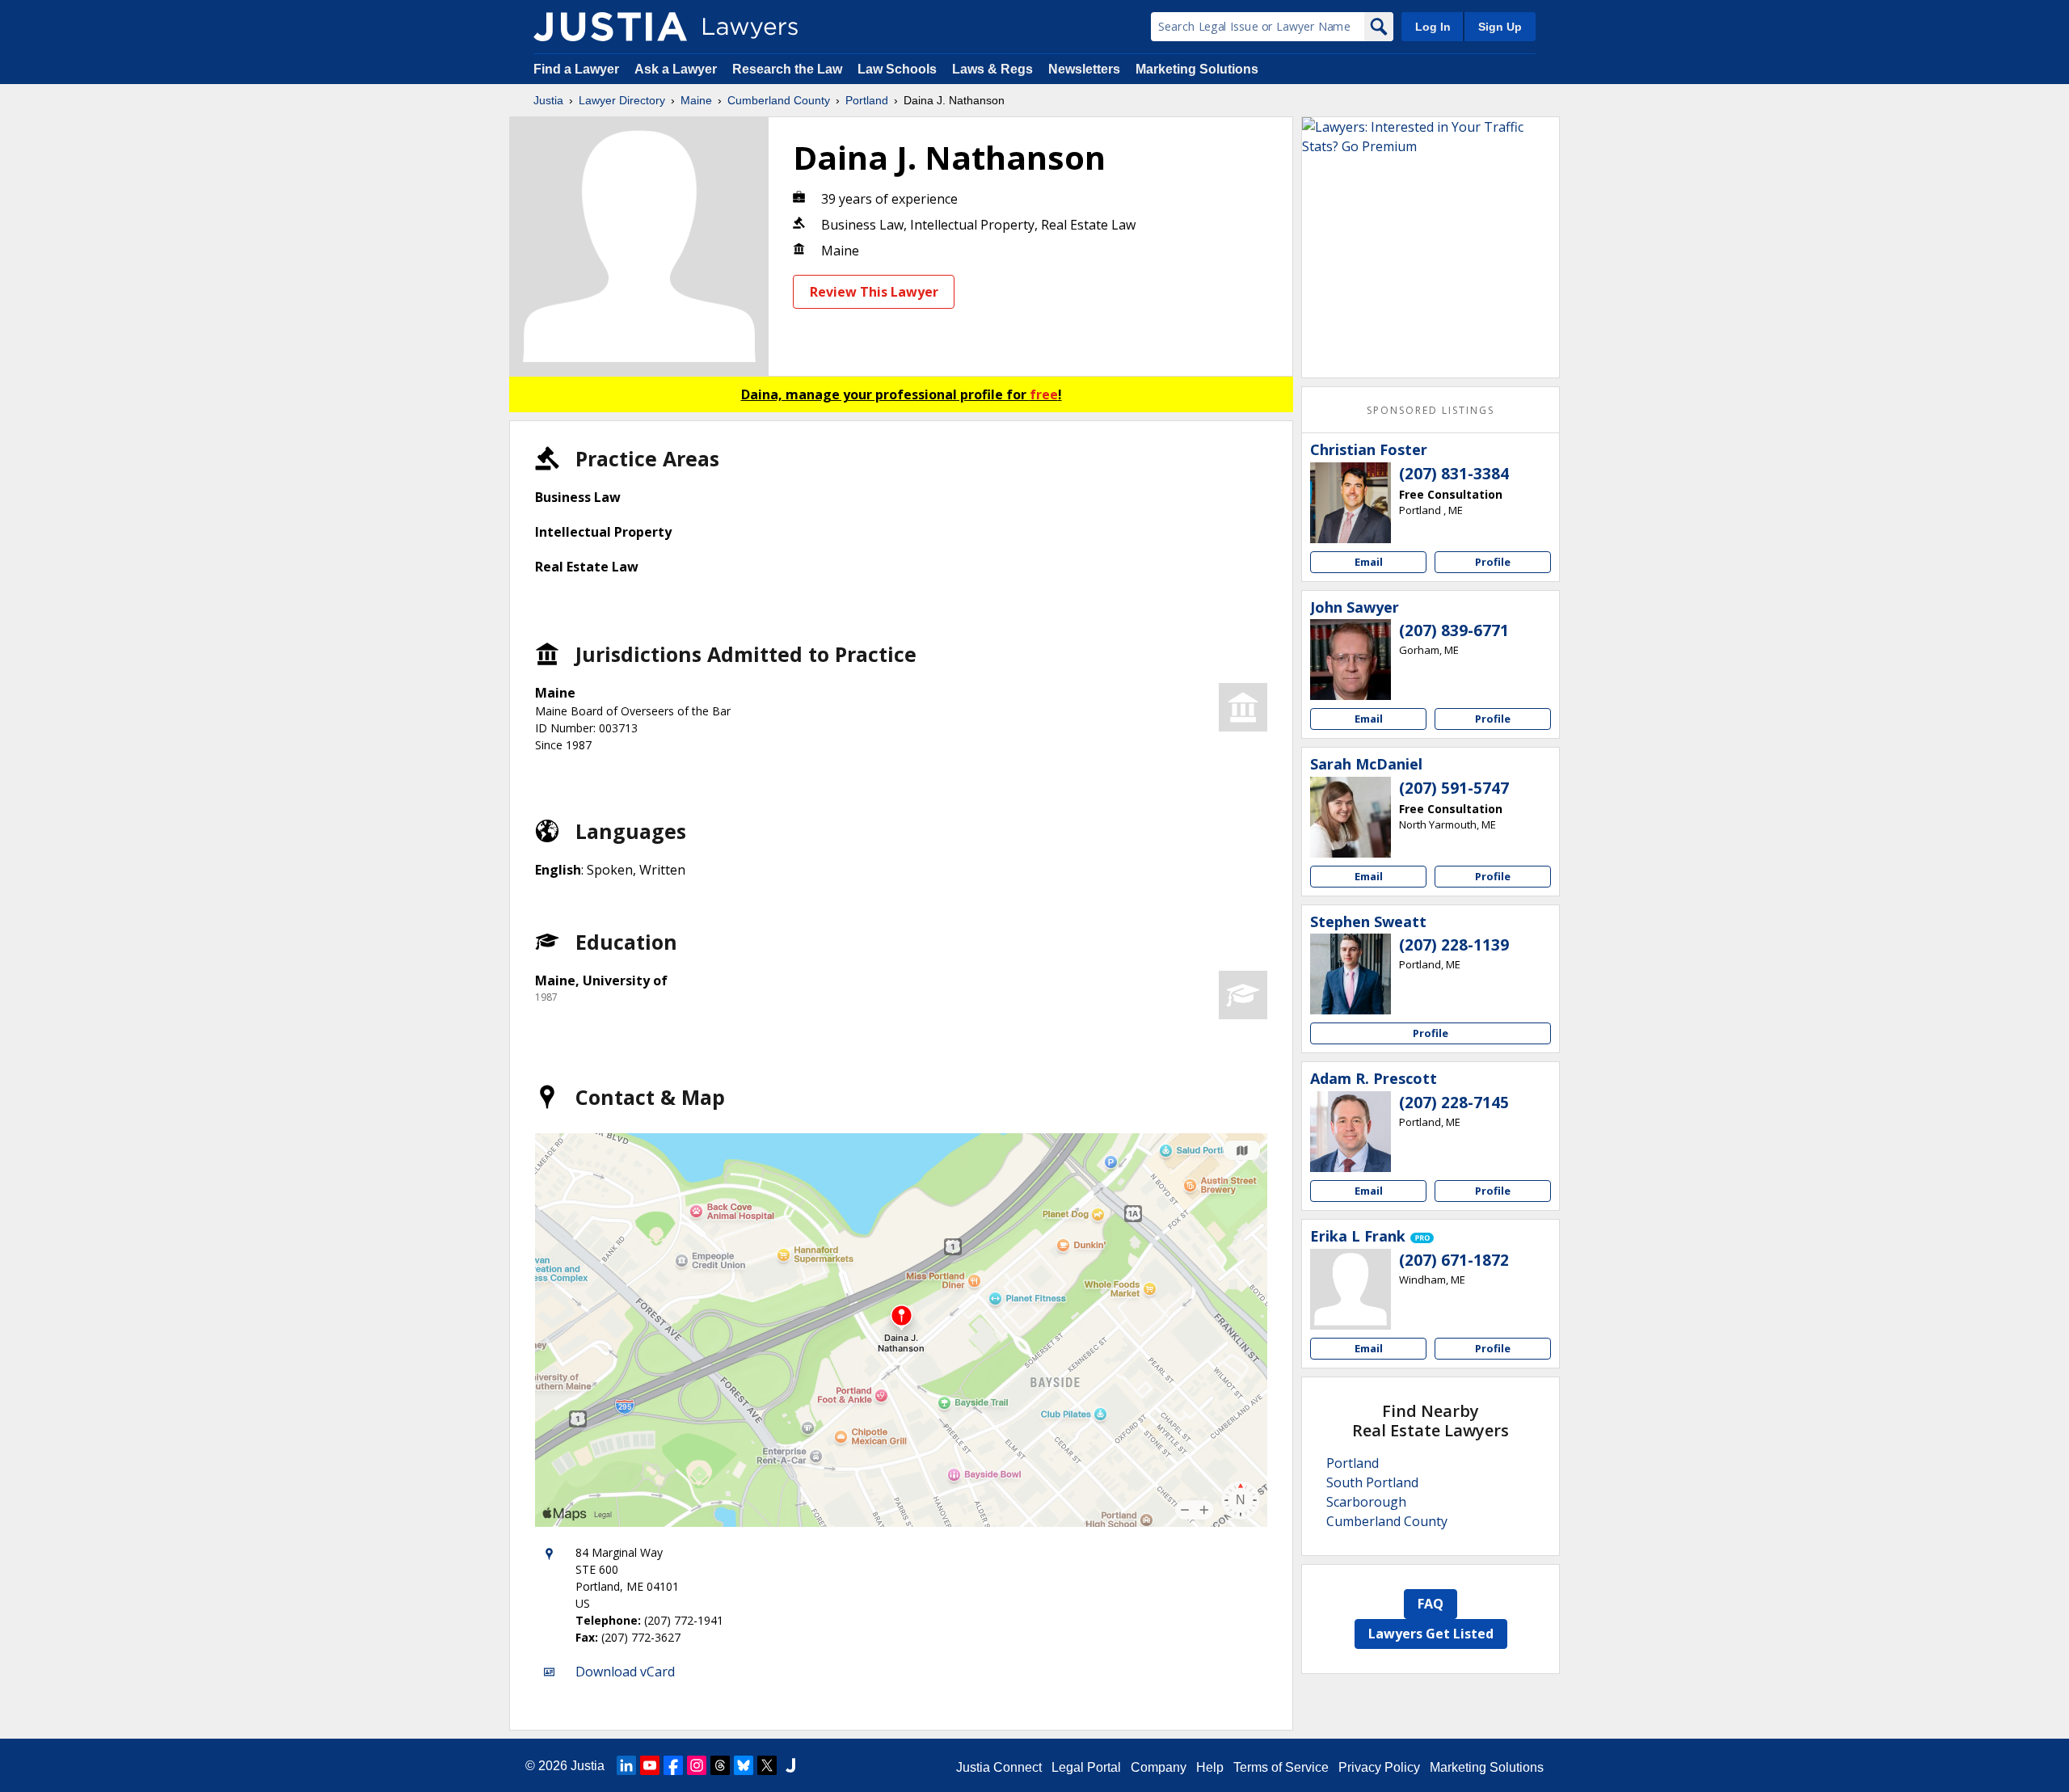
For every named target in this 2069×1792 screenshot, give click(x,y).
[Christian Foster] (1351, 503)
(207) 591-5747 (1454, 788)
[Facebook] (673, 1765)
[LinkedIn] (626, 1765)
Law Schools (897, 69)
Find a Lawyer (576, 69)
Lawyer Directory (622, 100)
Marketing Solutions (1197, 69)
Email (1369, 562)
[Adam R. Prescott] (1351, 1132)
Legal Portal (1086, 1767)
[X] (767, 1765)
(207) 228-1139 (1454, 945)
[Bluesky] (744, 1765)
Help (1210, 1767)
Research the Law (787, 69)
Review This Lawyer (874, 292)
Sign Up (1500, 27)
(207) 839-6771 (1454, 630)
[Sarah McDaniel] (1351, 817)
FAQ (1431, 1604)
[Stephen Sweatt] (1351, 974)
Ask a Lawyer (677, 69)
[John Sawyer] (1351, 660)
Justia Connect (999, 1767)
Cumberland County (779, 100)
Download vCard (625, 1672)
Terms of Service (1281, 1767)
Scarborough (1366, 1502)
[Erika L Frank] (1351, 1289)
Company (1159, 1767)
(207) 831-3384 (1454, 474)
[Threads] (720, 1765)
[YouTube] (650, 1765)
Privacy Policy (1379, 1767)
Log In (1433, 27)
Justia (548, 100)
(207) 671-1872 (1454, 1260)
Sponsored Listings (1431, 410)
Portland (867, 100)
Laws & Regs (992, 69)
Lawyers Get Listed (1431, 1634)
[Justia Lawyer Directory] (610, 27)
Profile (1493, 562)
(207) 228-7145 (1454, 1103)
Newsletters (1084, 69)
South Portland (1372, 1482)
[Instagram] (697, 1765)
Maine (696, 100)
